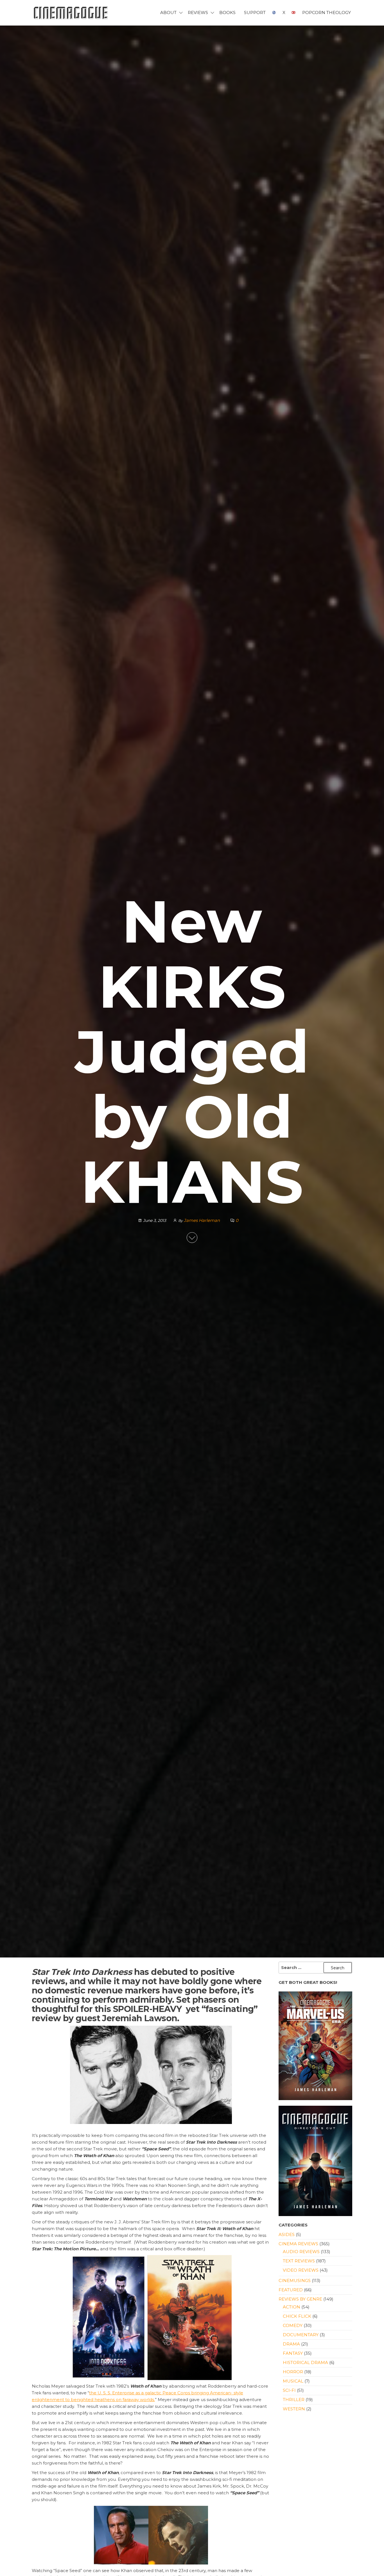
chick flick (297, 2316)
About (168, 12)
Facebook (274, 13)
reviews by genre (300, 2299)
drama (291, 2344)
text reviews (299, 2261)
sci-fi (289, 2390)
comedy (293, 2325)
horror (293, 2372)
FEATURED (291, 2290)
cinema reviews (298, 2244)
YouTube (294, 13)
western (294, 2409)
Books (227, 12)
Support (255, 12)
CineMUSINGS (295, 2280)
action (292, 2307)
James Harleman (202, 1220)
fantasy (293, 2353)
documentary (301, 2335)
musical (293, 2381)
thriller (294, 2400)
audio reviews (301, 2252)
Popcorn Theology (327, 12)
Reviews (198, 12)
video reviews (301, 2270)
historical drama (305, 2362)
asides (287, 2234)
